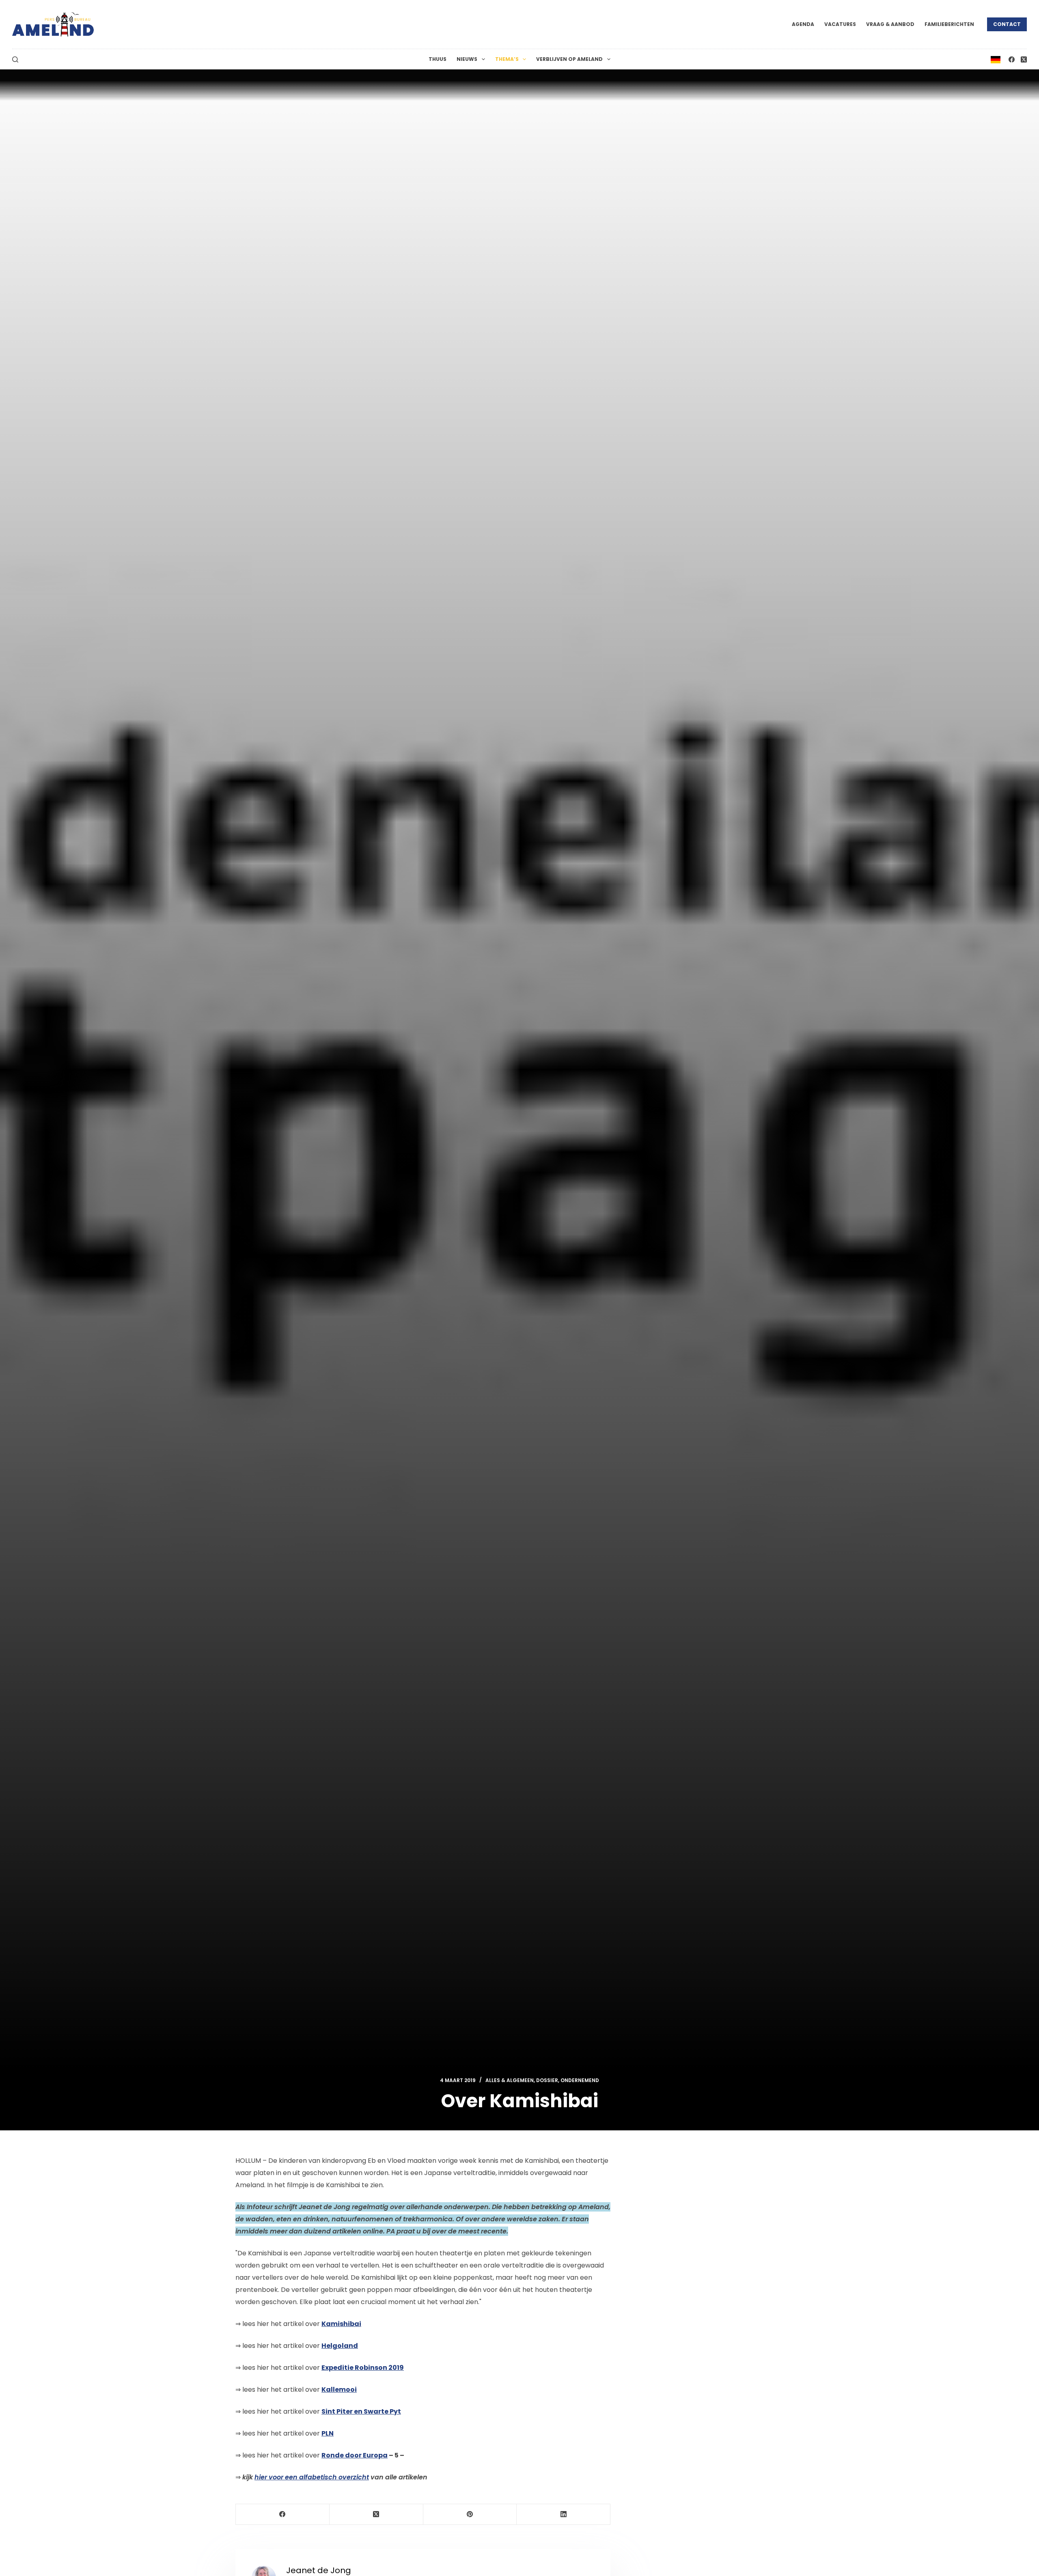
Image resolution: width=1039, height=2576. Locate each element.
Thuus (438, 59)
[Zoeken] (15, 59)
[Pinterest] (470, 2515)
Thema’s (507, 59)
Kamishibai (341, 2324)
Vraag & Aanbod (890, 24)
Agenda (803, 24)
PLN (328, 2433)
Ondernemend (580, 2080)
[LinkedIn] (564, 2515)
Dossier (547, 2080)
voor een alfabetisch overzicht (312, 2477)
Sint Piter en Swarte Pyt (361, 2411)
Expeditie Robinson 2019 (363, 2368)
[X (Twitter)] (1024, 59)
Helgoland (340, 2346)
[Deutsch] (996, 59)
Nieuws (467, 59)
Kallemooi (339, 2390)
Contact (1007, 24)
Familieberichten (949, 24)
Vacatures (840, 24)
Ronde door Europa (355, 2455)
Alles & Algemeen (510, 2080)
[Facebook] (1012, 59)
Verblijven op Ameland (569, 59)
